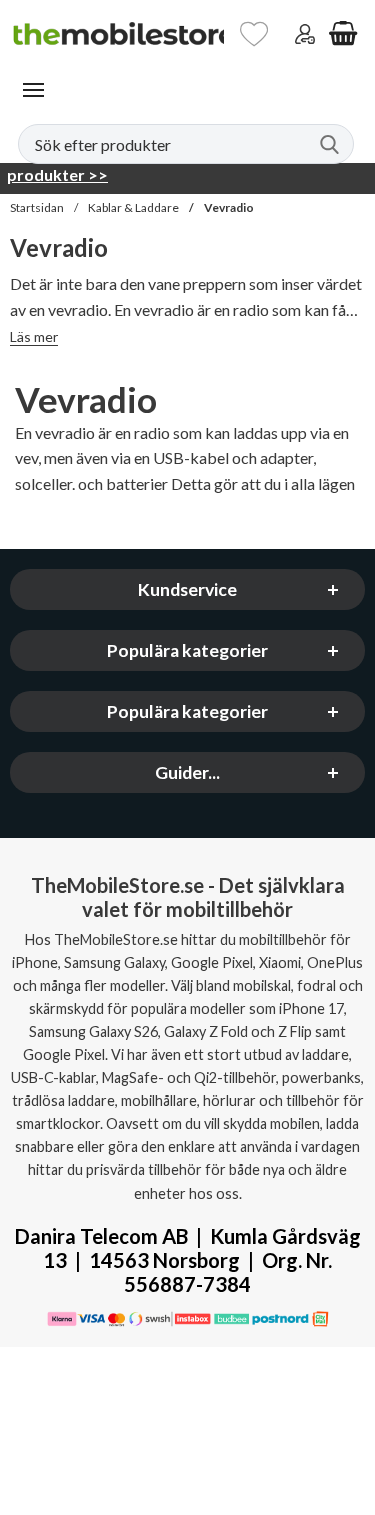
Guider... (187, 772)
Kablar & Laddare (133, 207)
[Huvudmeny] (33, 90)
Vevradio (229, 207)
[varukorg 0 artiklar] (343, 34)
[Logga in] (305, 34)
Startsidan (37, 207)
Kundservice (187, 589)
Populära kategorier (187, 650)
